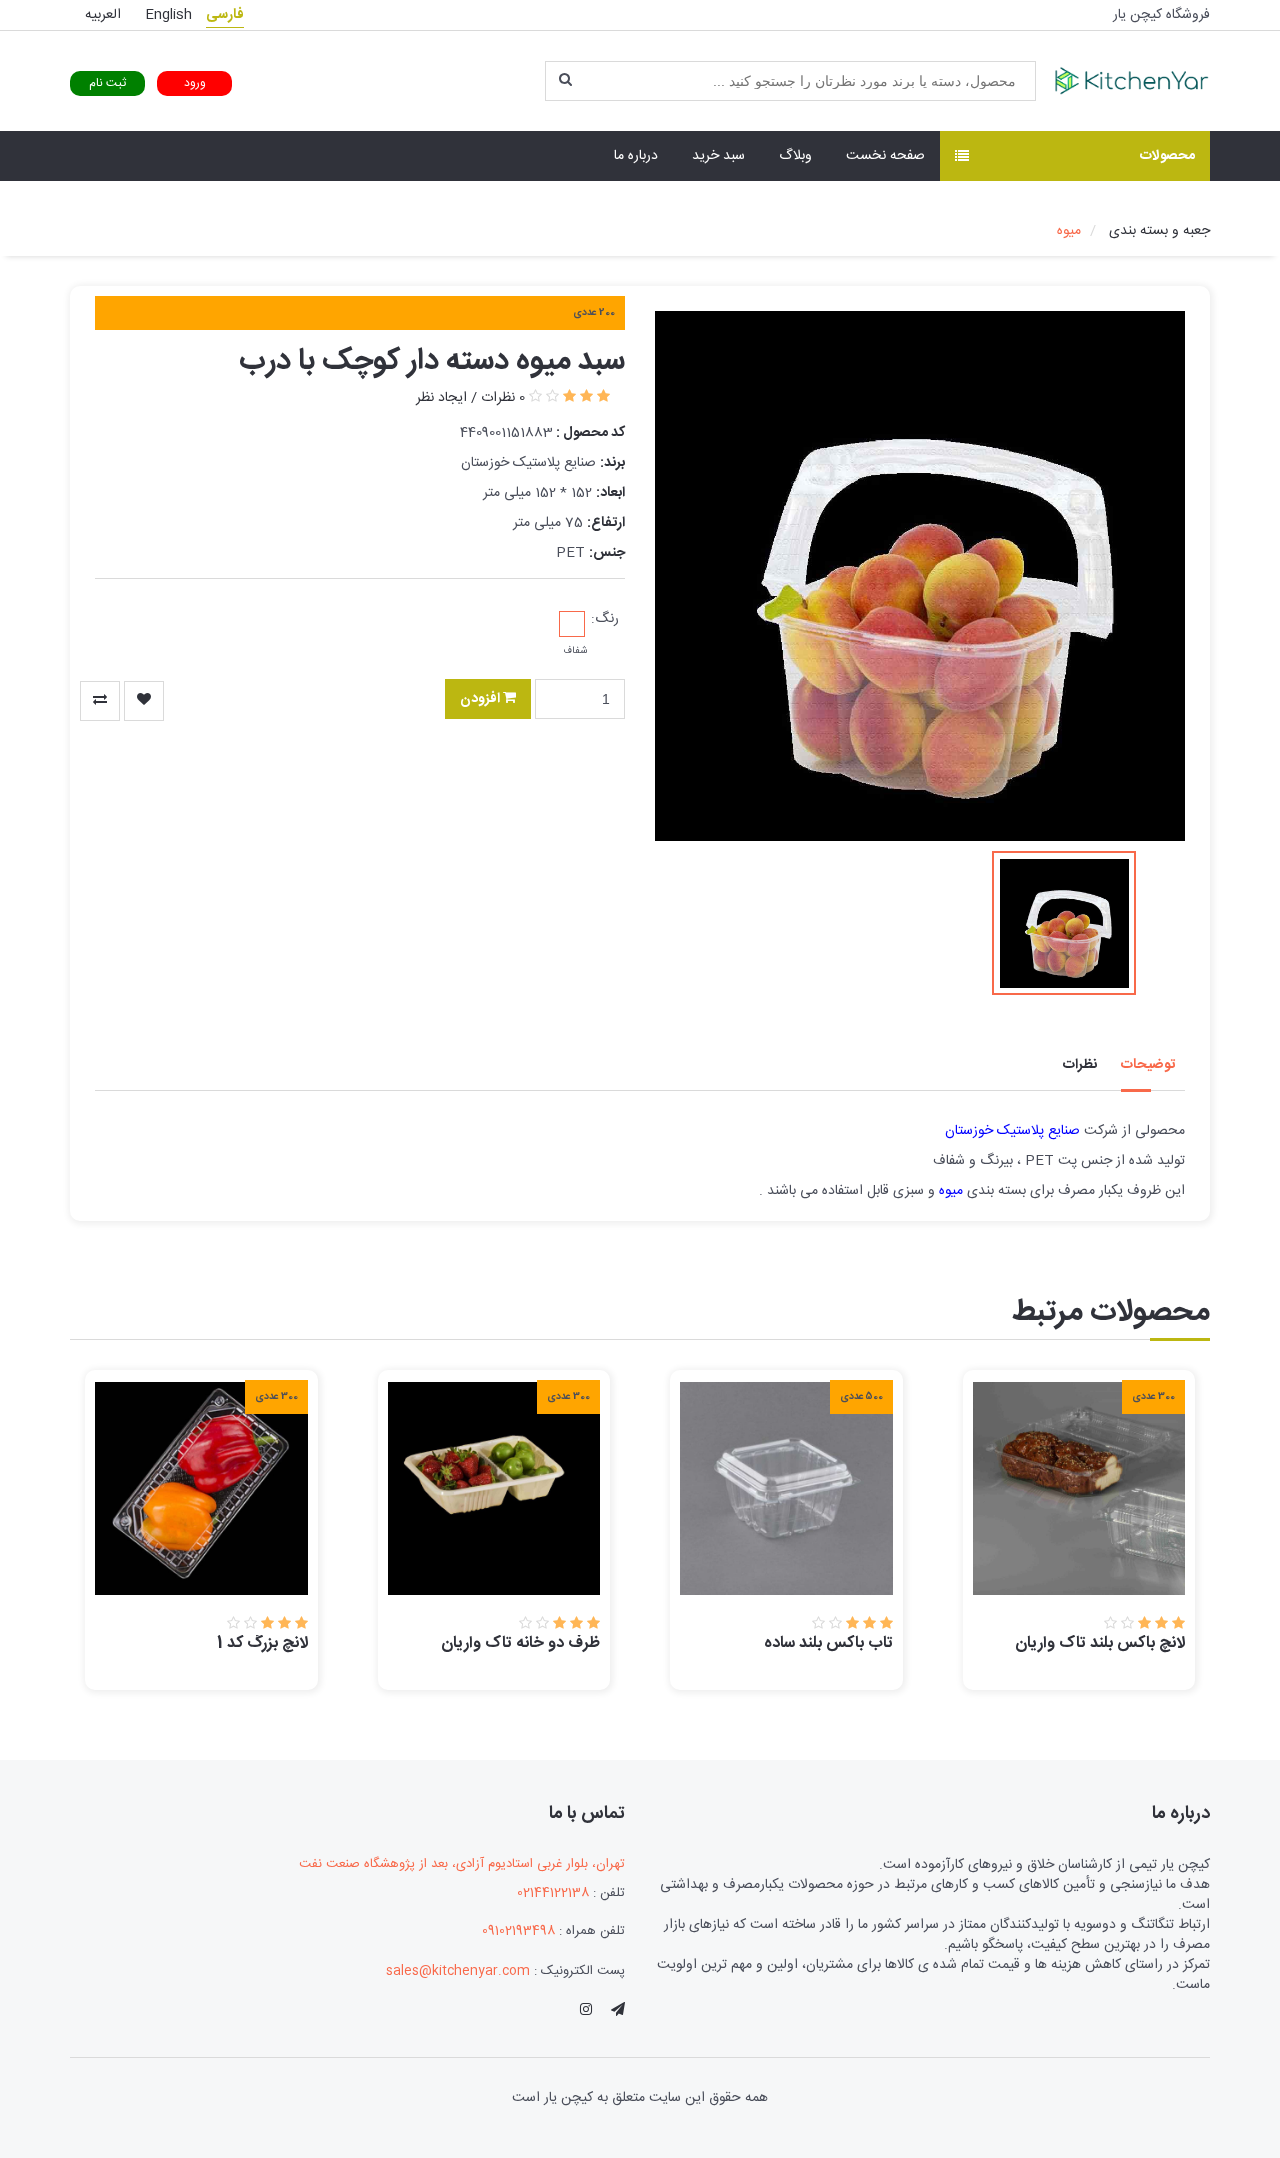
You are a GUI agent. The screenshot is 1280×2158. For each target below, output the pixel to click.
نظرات (1080, 1065)
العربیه (103, 15)
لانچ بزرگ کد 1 (262, 1643)
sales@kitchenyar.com (458, 1971)
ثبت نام (107, 83)
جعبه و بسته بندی (1159, 231)
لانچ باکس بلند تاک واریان (1100, 1643)
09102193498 (518, 1931)
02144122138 (553, 1893)
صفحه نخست (885, 156)
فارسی (225, 15)
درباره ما (636, 156)
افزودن (481, 699)
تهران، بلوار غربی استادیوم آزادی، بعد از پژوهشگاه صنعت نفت (462, 1864)
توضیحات (1148, 1065)
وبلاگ (795, 156)
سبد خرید (718, 156)
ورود (195, 83)
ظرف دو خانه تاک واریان (520, 1643)
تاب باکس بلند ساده (828, 1643)
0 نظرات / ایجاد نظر (470, 398)
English (168, 15)
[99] (100, 701)
